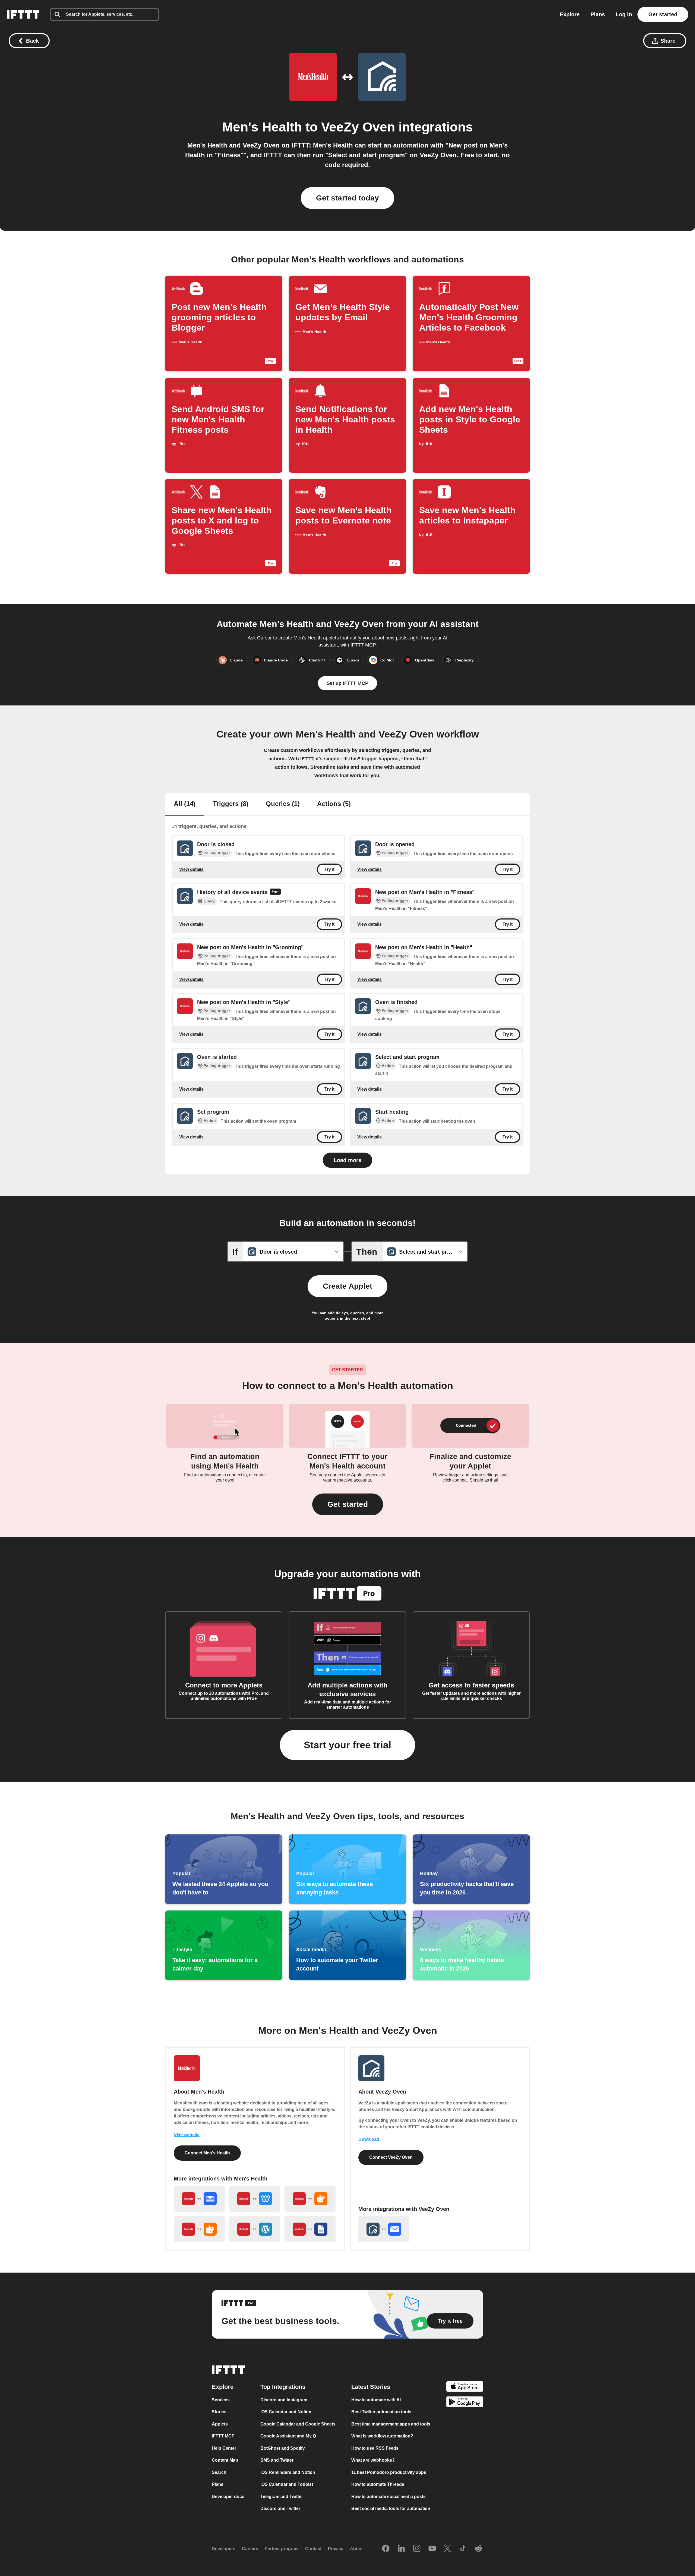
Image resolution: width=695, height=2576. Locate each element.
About (356, 2549)
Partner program (282, 2549)
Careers (250, 2549)
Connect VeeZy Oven (391, 2157)
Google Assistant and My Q (288, 2436)
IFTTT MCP (223, 2436)
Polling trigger (217, 853)
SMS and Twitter (277, 2460)
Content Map (225, 2460)
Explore (570, 14)
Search (219, 2472)
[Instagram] (417, 2549)
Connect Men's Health (207, 2153)
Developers (224, 2549)
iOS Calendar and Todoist (287, 2484)
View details (191, 869)
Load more (347, 1160)
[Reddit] (478, 2549)
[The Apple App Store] (465, 2387)
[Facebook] (386, 2549)
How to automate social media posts (388, 2497)
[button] (348, 1504)
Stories (219, 2412)
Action (388, 1066)
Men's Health (262, 127)
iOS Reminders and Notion (288, 2472)
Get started (663, 14)
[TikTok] (463, 2549)
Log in (624, 14)
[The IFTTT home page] (23, 14)
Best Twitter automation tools (381, 2412)
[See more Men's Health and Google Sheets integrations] (310, 2229)
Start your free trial (347, 1745)
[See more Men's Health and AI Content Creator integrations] (199, 2229)
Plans (598, 14)
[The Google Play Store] (465, 2403)
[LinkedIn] (401, 2549)
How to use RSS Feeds (375, 2448)
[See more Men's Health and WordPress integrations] (255, 2229)
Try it (329, 869)
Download (369, 2139)
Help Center (224, 2448)
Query (209, 901)
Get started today (347, 198)
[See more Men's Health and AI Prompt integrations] (310, 2199)
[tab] (185, 804)
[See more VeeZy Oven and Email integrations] (384, 2229)
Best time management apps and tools (391, 2424)
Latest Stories (371, 2387)
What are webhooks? (373, 2460)
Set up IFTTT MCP (347, 683)
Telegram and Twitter (282, 2497)
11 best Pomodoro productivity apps (389, 2472)
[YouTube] (432, 2549)
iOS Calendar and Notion (286, 2412)
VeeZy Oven (358, 127)
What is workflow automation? (382, 2436)
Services (221, 2400)
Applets (220, 2424)
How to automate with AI (376, 2400)
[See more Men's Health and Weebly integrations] (255, 2199)
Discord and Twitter (280, 2508)
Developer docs (228, 2497)
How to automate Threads (378, 2484)
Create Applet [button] (347, 1286)
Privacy (336, 2549)
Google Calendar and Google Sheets (298, 2424)
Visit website (187, 2135)
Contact (313, 2549)
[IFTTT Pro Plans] (275, 892)
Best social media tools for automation (391, 2508)
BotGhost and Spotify (283, 2448)
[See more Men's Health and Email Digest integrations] (199, 2199)
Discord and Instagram (284, 2400)
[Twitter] (447, 2549)
